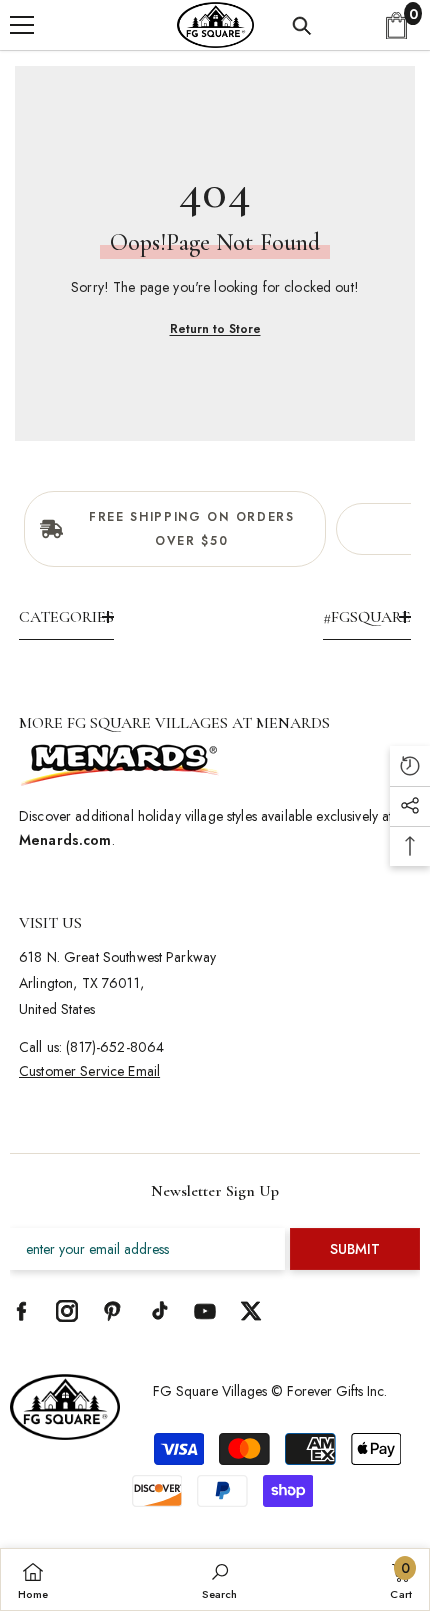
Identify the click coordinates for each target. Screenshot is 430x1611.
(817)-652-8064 (115, 1047)
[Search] (302, 26)
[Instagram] (67, 1311)
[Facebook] (21, 1311)
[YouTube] (205, 1311)
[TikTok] (159, 1311)
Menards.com (65, 840)
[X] (251, 1311)
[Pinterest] (113, 1311)
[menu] (22, 25)
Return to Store (215, 329)
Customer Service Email (89, 1071)
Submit (355, 1249)
